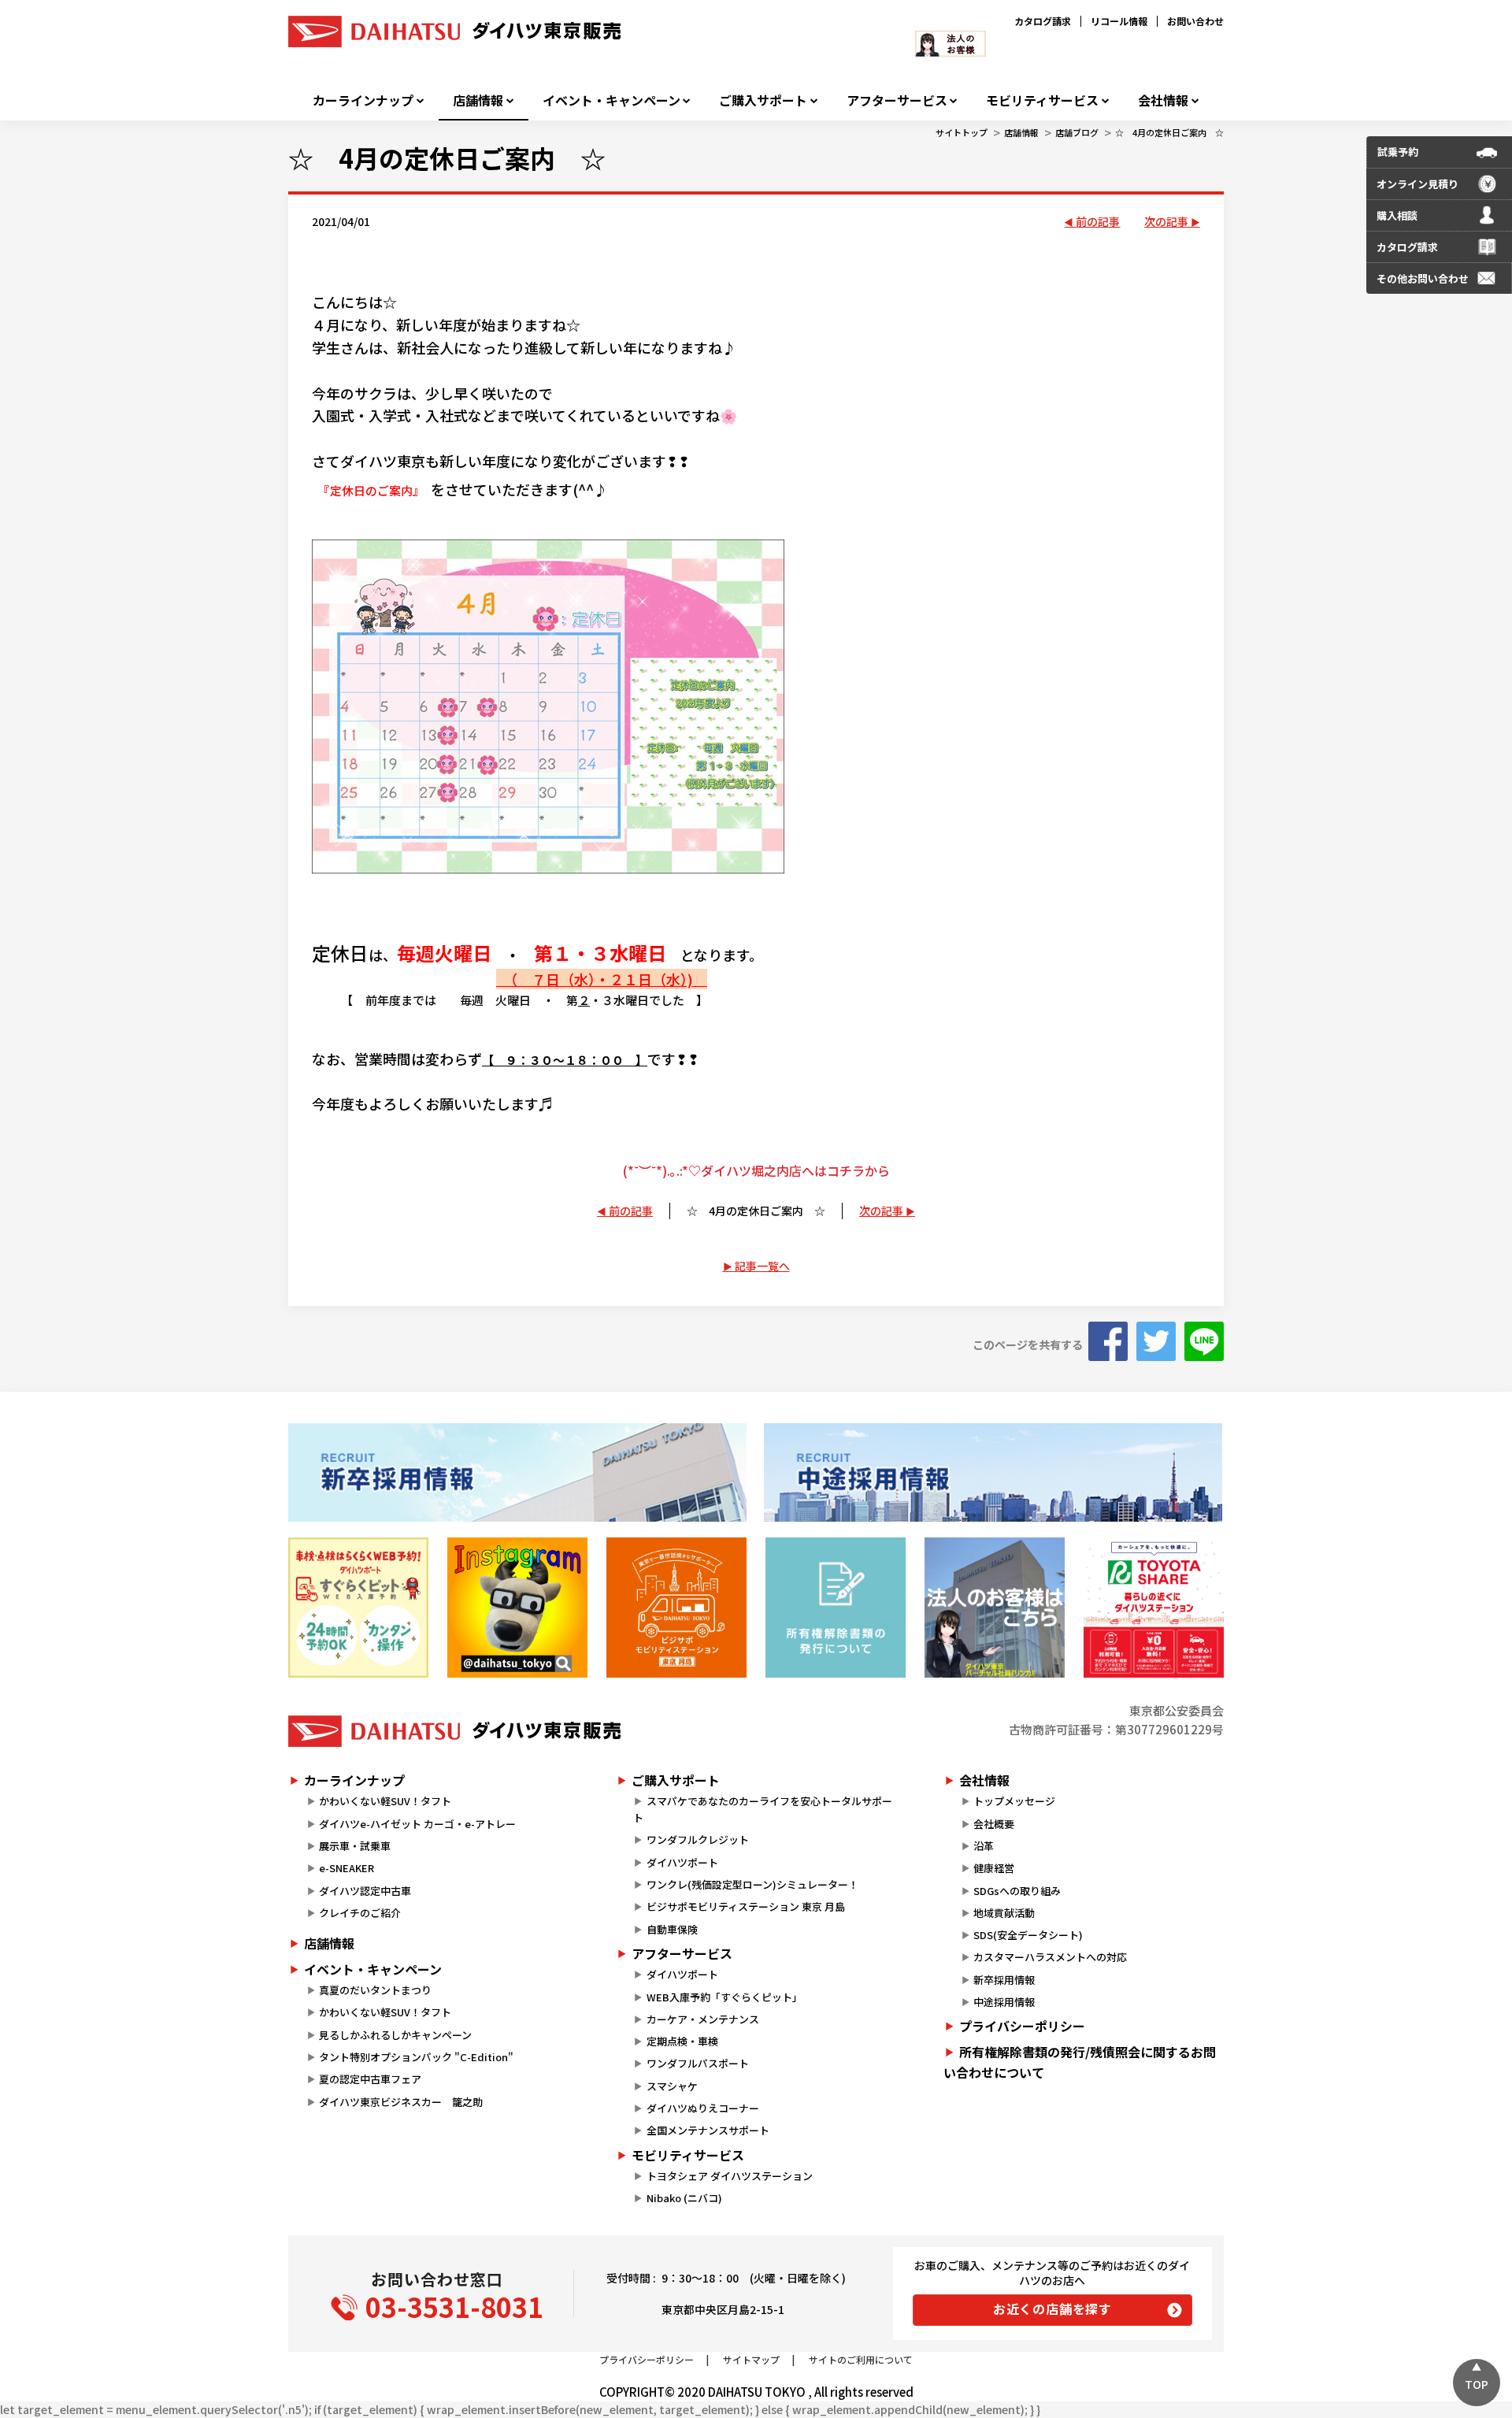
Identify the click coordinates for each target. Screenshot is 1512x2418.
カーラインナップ (363, 100)
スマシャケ (672, 2086)
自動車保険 (672, 1929)
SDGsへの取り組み (1017, 1891)
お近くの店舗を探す (1052, 2309)
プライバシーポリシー (1022, 2026)
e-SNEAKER (346, 1868)
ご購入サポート (763, 100)
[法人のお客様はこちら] (995, 1608)
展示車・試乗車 (355, 1846)
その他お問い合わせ (1423, 278)
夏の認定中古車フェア (370, 2079)
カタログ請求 (1043, 21)
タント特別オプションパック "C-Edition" (416, 2057)
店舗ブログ (1077, 132)
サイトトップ (962, 132)
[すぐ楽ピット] (358, 1608)
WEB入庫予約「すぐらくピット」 (724, 1997)
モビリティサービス (1042, 100)
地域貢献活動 (1004, 1913)
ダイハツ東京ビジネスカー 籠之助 (401, 2102)
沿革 (984, 1846)
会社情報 (1163, 100)
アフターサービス (897, 100)
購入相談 (1397, 215)
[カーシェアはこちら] (1154, 1608)
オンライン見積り (1417, 184)
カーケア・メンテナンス (703, 2019)
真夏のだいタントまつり (375, 1990)
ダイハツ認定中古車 (365, 1891)
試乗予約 (1398, 152)
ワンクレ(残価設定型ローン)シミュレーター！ (752, 1884)
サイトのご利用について (861, 2359)
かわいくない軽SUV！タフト (385, 1801)
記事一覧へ (762, 1266)
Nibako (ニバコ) (684, 2198)
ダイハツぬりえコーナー (703, 2108)
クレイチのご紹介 (360, 1913)
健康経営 (994, 1868)
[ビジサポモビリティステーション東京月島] (676, 1608)
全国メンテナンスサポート (708, 2130)
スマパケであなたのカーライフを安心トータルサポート (762, 1809)
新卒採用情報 (1004, 1980)
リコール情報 (1119, 21)
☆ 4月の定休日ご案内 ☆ (1169, 132)
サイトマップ (751, 2359)
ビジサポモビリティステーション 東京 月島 (746, 1906)
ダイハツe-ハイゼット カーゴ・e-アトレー (417, 1824)
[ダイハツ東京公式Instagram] (517, 1608)
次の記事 (1166, 221)
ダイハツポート (682, 1862)
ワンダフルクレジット (698, 1839)
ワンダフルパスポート (698, 2063)
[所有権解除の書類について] (836, 1608)
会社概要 (994, 1824)
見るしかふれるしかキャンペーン (395, 2035)
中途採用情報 (1004, 2002)
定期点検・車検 (682, 2041)
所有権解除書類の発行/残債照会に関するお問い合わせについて (1080, 2062)
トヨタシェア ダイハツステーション (730, 2176)
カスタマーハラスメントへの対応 (1050, 1957)
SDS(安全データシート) (1028, 1935)
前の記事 (1098, 221)
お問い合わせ (1195, 21)
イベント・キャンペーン (611, 100)
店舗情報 (478, 100)
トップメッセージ (1014, 1801)
